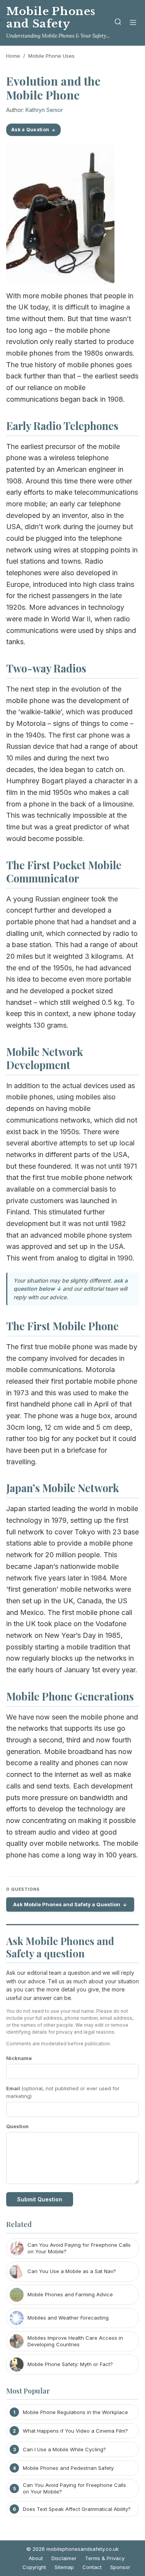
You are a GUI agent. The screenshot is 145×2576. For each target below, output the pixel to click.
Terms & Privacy (105, 2558)
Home (13, 56)
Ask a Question (30, 130)
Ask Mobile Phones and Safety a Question (67, 1904)
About (36, 2558)
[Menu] (133, 23)
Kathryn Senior (44, 110)
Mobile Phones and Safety (51, 18)
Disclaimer (64, 2558)
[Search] (118, 23)
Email (63, 2092)
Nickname (19, 2058)
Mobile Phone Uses (51, 56)
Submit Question (40, 2199)
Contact (92, 2567)
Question (17, 2126)
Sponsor (120, 2567)
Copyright (34, 2567)
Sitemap (64, 2567)
